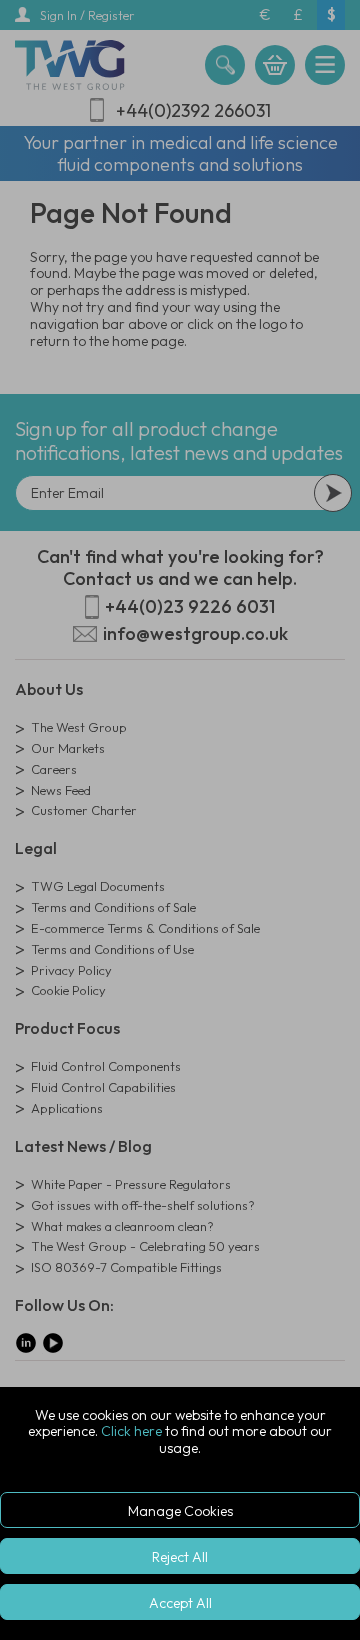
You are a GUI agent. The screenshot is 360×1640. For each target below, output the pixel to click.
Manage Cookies (180, 1511)
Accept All (180, 1603)
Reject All (180, 1557)
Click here (131, 1431)
